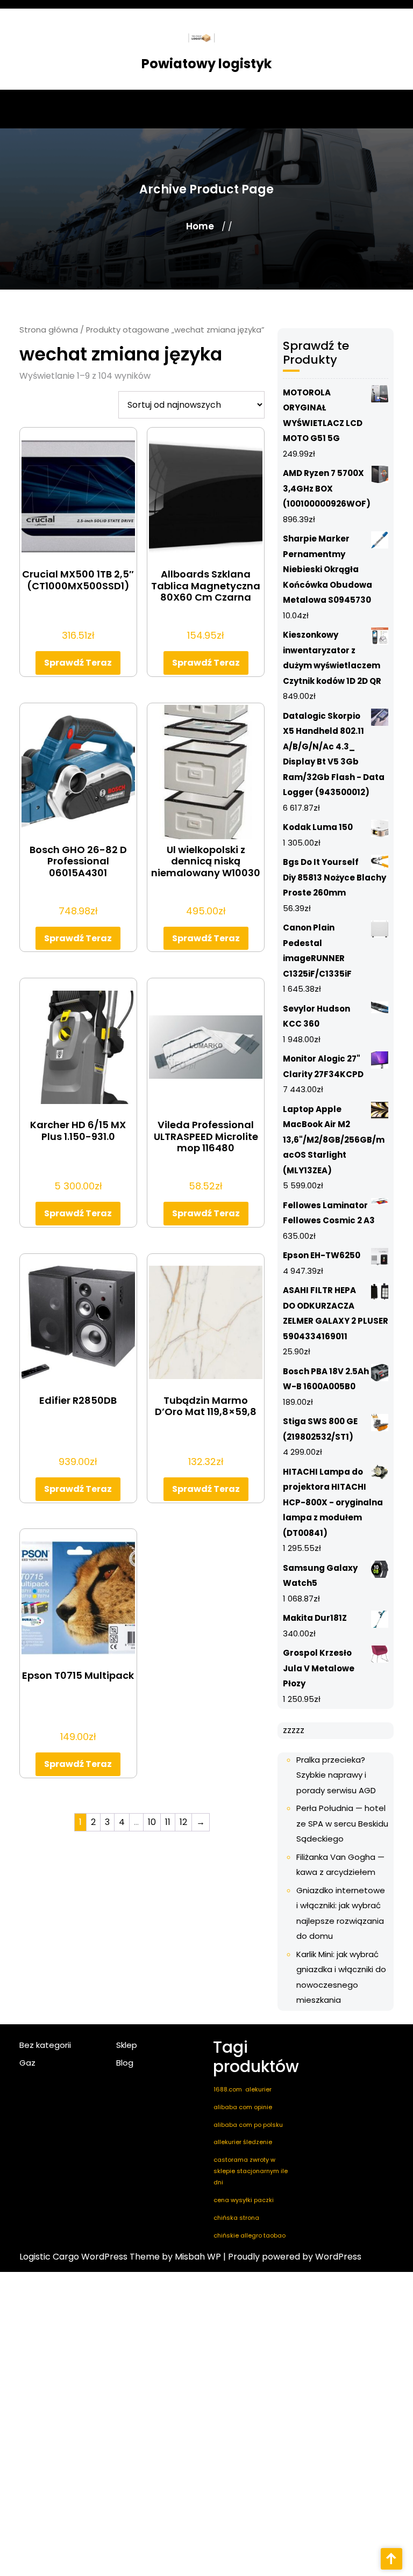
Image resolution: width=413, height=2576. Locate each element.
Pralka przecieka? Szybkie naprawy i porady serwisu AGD (336, 1775)
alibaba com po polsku (248, 2125)
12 (183, 1822)
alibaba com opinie (243, 2107)
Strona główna (49, 330)
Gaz (27, 2063)
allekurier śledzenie (243, 2142)
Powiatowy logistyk (206, 64)
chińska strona (236, 2218)
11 (168, 1822)
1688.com (228, 2089)
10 (152, 1822)
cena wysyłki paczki (244, 2200)
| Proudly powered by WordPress (292, 2257)
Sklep (127, 2045)
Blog (125, 2063)
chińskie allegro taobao (250, 2235)
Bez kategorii (45, 2045)
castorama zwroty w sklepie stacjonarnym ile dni (251, 2171)
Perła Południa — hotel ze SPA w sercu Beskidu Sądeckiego (342, 1823)
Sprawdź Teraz (78, 663)
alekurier (258, 2089)
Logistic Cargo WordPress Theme (90, 2257)
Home (200, 226)
